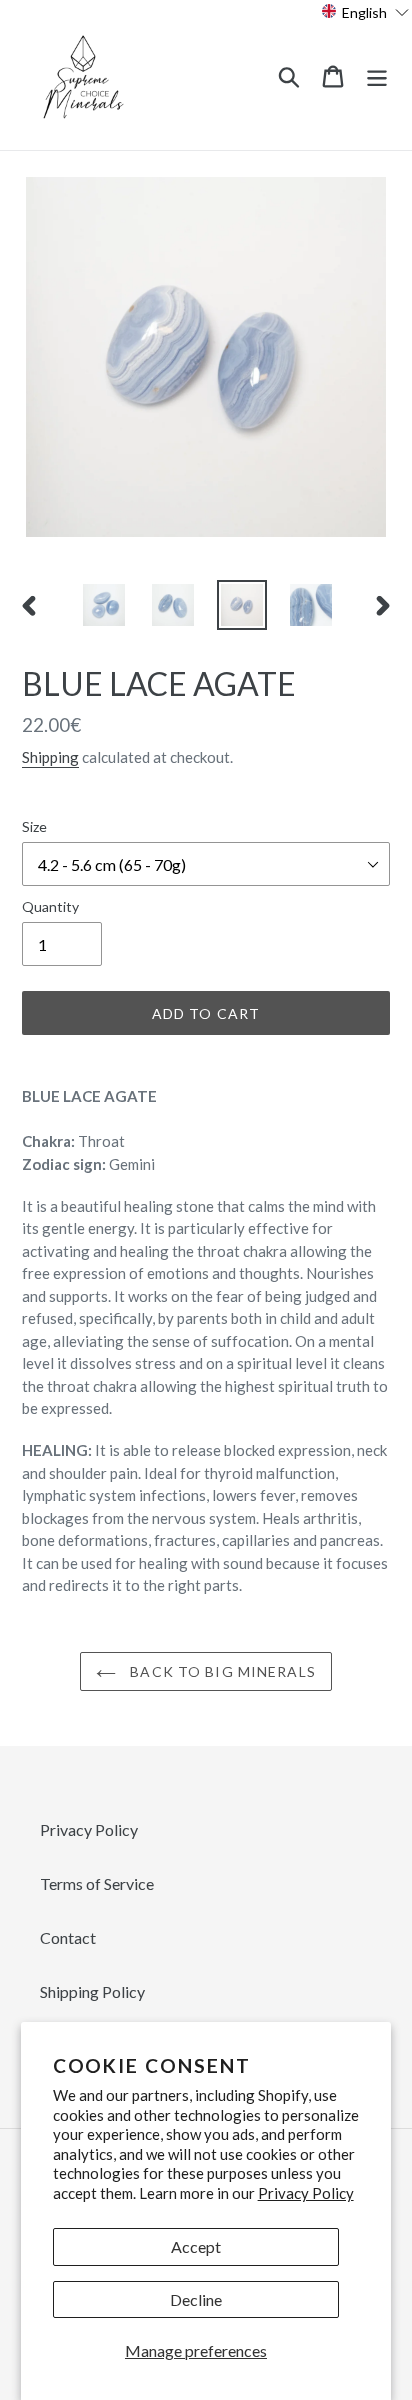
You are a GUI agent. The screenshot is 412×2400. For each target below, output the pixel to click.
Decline (196, 2299)
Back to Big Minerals (221, 1671)
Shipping (50, 757)
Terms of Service (97, 1883)
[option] (104, 605)
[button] (365, 11)
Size (34, 826)
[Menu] (377, 74)
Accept (196, 2246)
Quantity (50, 906)
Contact (68, 1937)
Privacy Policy (306, 2193)
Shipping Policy (92, 1991)
